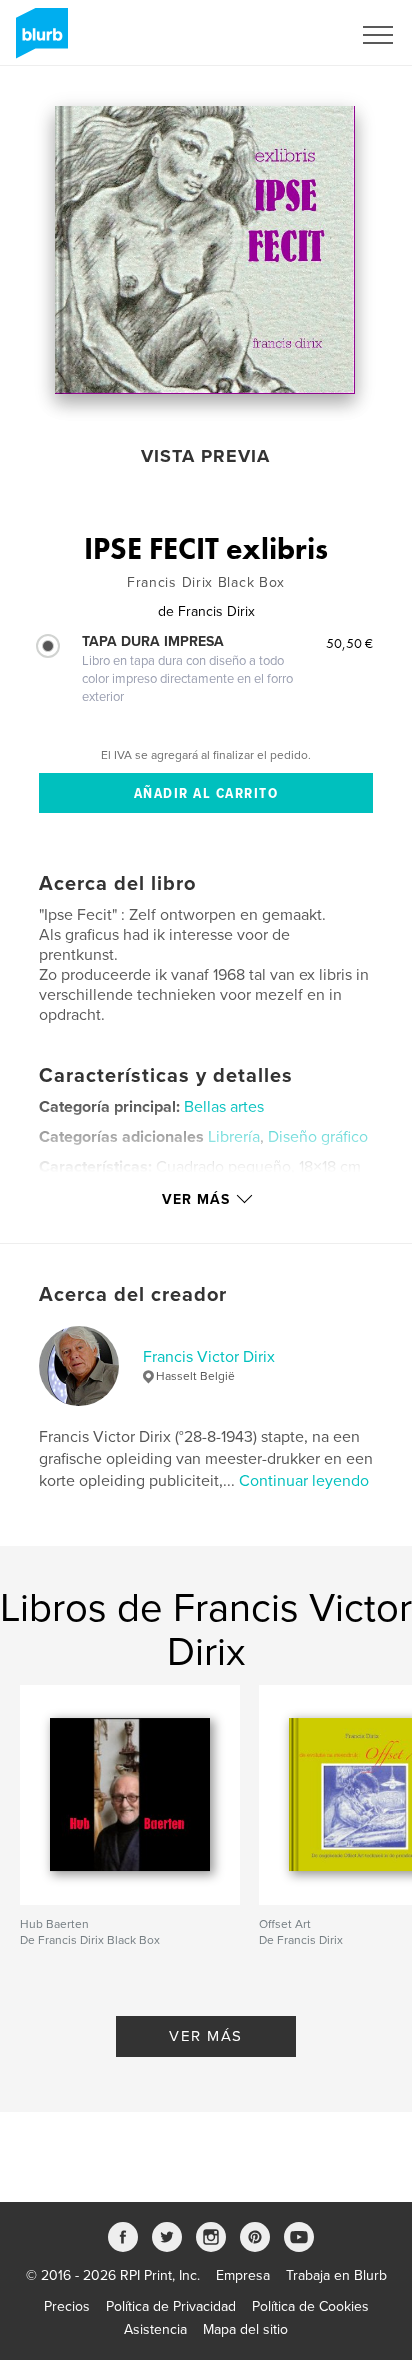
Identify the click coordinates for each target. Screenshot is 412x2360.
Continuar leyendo (304, 1481)
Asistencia (155, 2329)
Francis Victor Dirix (209, 1357)
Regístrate (293, 35)
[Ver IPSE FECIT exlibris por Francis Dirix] (205, 250)
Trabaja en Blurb (336, 2275)
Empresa (243, 2275)
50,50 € (349, 643)
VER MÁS (206, 2036)
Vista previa (205, 456)
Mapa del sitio (245, 2329)
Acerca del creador (133, 1295)
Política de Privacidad (171, 2306)
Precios (67, 2306)
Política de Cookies (310, 2306)
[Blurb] (38, 41)
